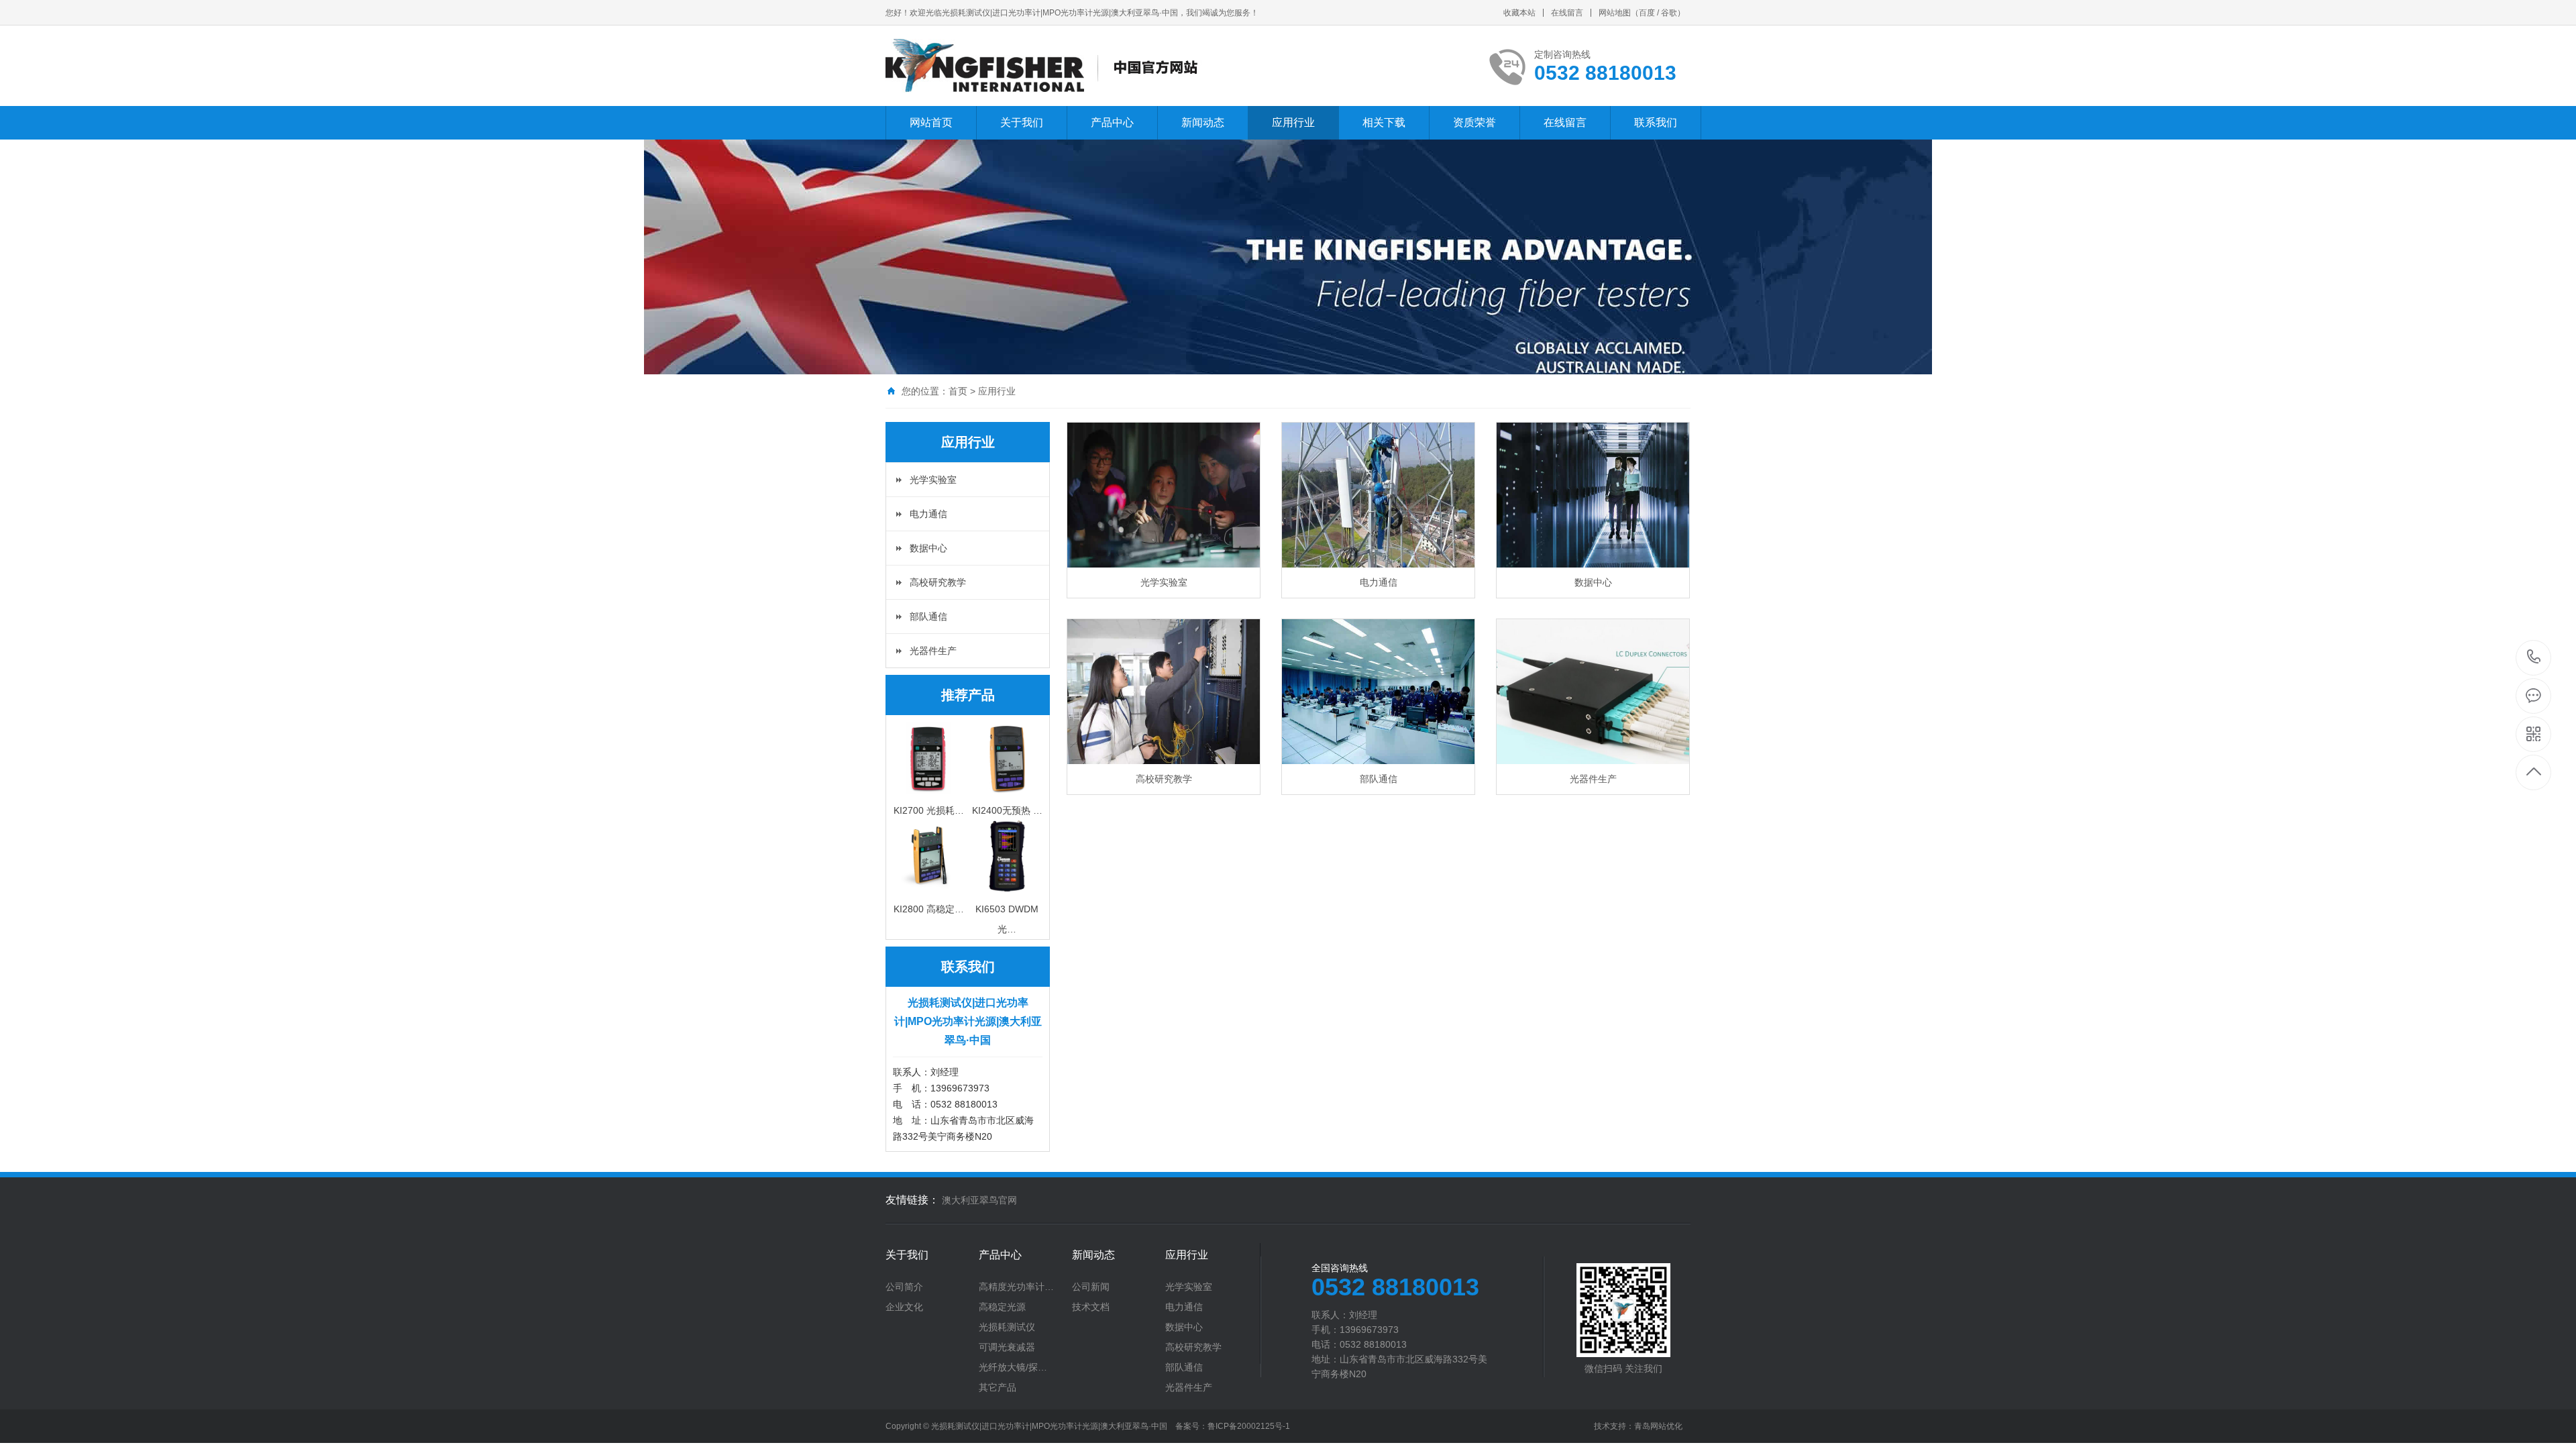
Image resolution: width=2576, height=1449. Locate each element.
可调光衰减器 (1007, 1347)
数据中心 (928, 548)
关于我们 (1022, 122)
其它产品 (998, 1387)
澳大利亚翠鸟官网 (979, 1200)
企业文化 (904, 1307)
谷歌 (1669, 13)
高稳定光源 (1002, 1307)
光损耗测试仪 (1007, 1327)
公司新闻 (1091, 1287)
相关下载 (1384, 122)
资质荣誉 (1474, 122)
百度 (1647, 13)
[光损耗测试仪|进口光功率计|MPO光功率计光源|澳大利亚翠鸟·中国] (1048, 66)
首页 (958, 391)
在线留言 (1567, 13)
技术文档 (1091, 1307)
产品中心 (1112, 122)
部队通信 (928, 616)
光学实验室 (933, 480)
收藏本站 (1519, 13)
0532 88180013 (2534, 658)
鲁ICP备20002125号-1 (1249, 1426)
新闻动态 (1203, 122)
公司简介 (904, 1287)
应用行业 (1293, 122)
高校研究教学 (938, 582)
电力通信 (928, 514)
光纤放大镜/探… (1013, 1367)
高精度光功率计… (1016, 1287)
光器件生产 (933, 651)
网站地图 (1615, 13)
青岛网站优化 (1658, 1426)
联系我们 (1656, 122)
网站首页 (931, 122)
